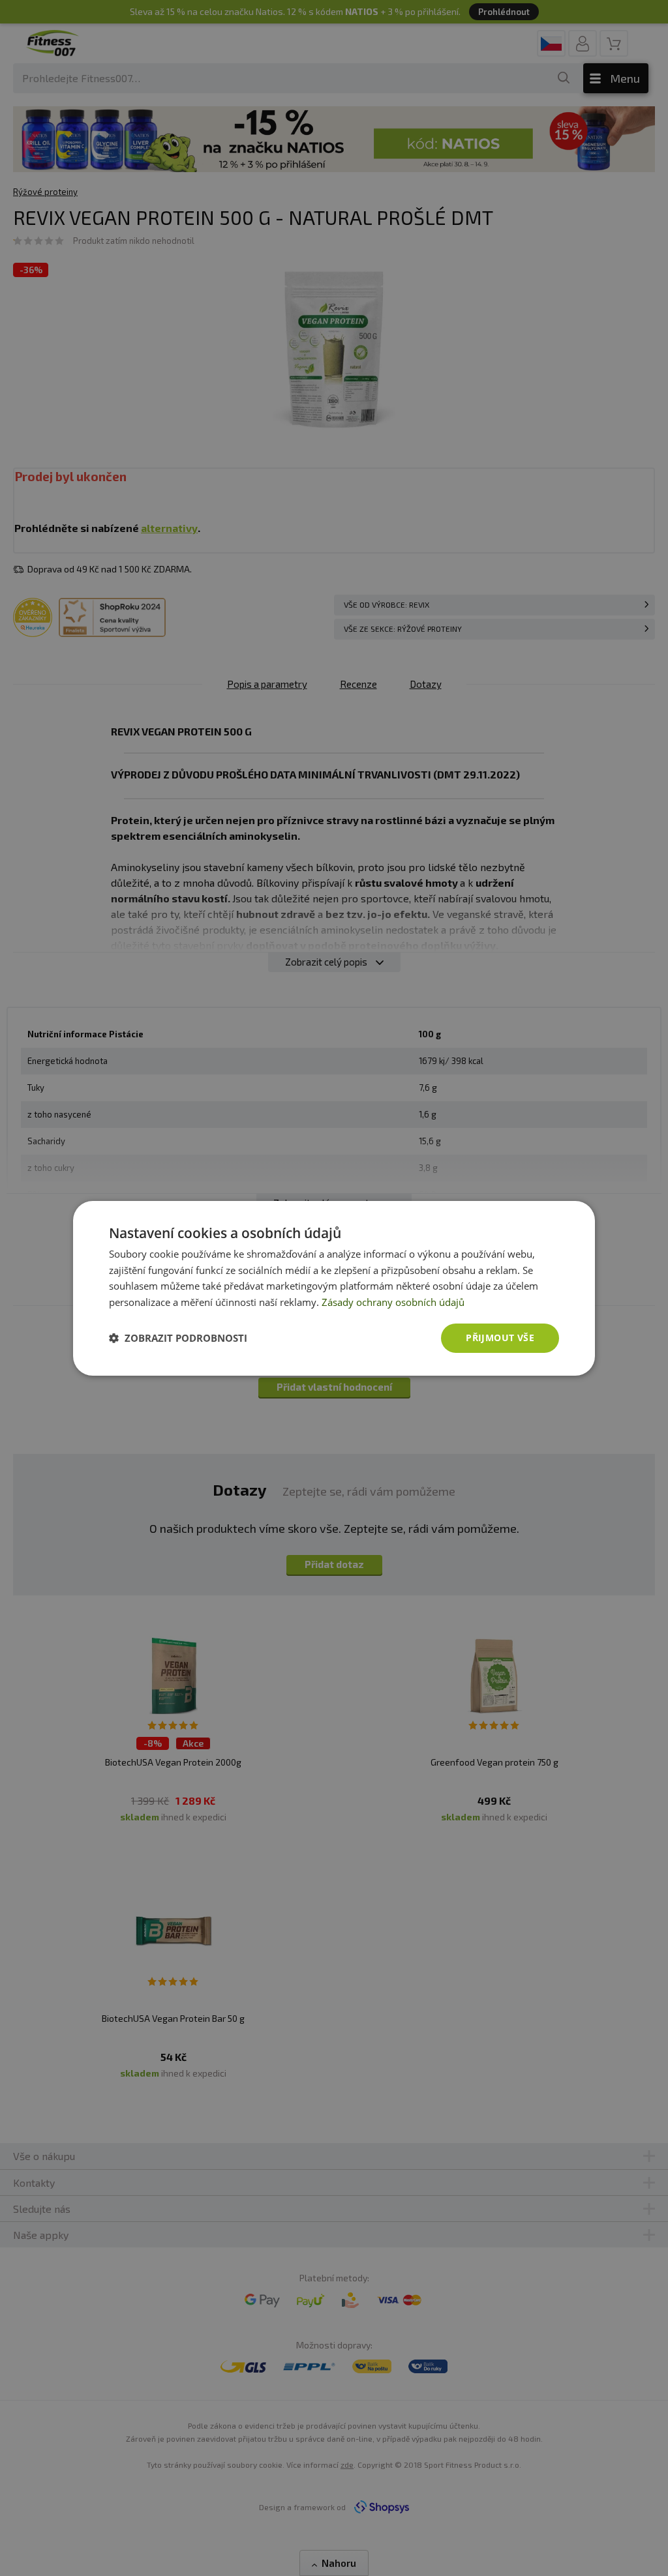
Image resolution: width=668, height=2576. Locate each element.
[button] (178, 1338)
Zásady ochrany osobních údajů (393, 1302)
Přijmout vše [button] (500, 1338)
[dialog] (334, 1288)
